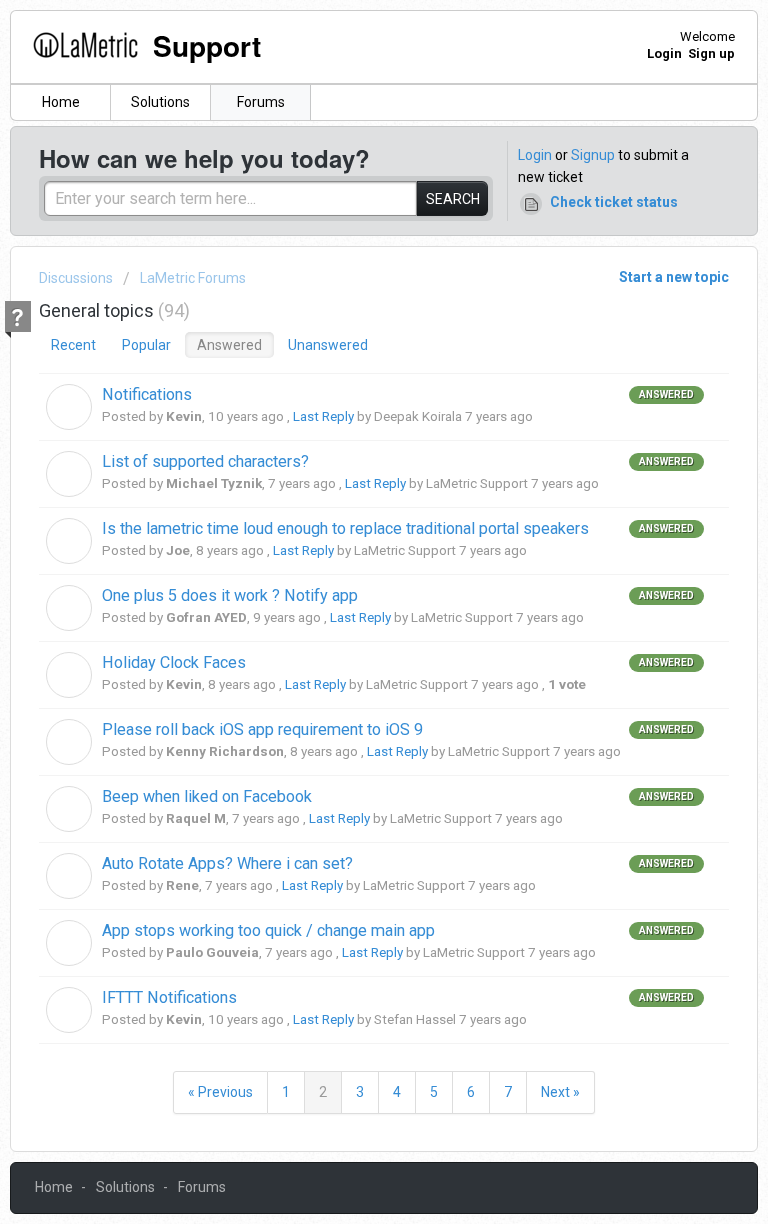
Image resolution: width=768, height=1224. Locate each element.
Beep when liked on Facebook (207, 796)
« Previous (220, 1092)
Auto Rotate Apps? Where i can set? (227, 863)
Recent (73, 345)
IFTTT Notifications (169, 997)
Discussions (76, 278)
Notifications (147, 394)
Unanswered (328, 345)
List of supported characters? (205, 461)
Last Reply (323, 416)
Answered (229, 345)
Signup (593, 155)
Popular (146, 345)
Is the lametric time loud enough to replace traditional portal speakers (345, 528)
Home (61, 102)
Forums (261, 102)
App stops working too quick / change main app (268, 930)
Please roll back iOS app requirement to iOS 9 (262, 729)
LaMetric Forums (193, 278)
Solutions (160, 102)
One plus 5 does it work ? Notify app (230, 595)
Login (535, 155)
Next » (560, 1092)
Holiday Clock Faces (174, 662)
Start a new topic (674, 277)
